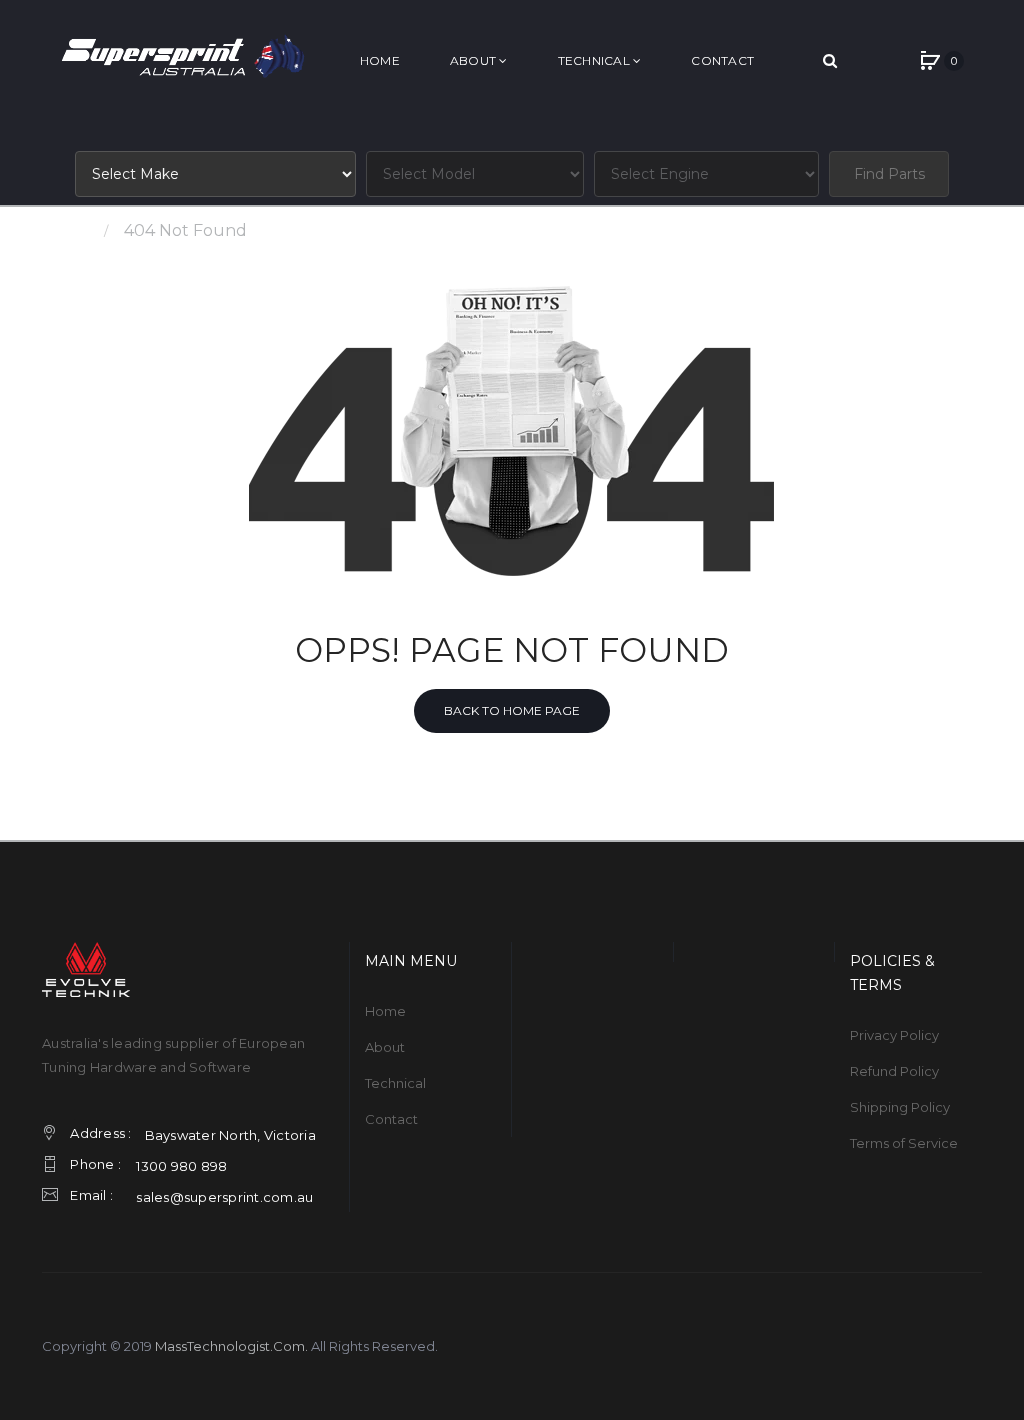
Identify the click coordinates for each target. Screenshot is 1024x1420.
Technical (395, 1083)
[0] (930, 61)
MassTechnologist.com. (231, 1346)
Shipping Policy (900, 1107)
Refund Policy (894, 1071)
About (385, 1047)
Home (66, 230)
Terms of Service (904, 1143)
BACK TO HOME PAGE (512, 710)
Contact (391, 1119)
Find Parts (889, 174)
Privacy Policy (894, 1035)
